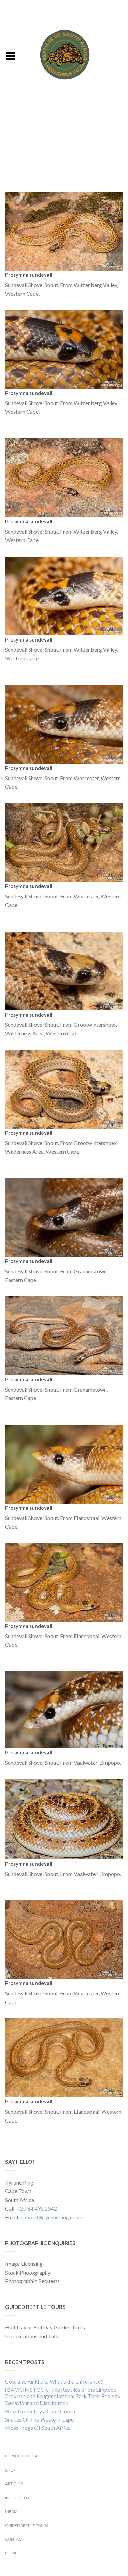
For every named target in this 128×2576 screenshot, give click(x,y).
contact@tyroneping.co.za (51, 2217)
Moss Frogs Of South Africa (38, 2428)
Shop (10, 2470)
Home (11, 2553)
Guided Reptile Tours (27, 2525)
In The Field (17, 2498)
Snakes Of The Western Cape (39, 2419)
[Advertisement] (64, 144)
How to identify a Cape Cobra (40, 2411)
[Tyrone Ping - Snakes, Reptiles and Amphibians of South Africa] (65, 53)
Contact (15, 2539)
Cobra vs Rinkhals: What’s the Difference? (54, 2381)
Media (11, 2511)
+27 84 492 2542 (37, 2208)
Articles (14, 2484)
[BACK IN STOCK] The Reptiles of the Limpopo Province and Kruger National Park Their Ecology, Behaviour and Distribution (63, 2396)
